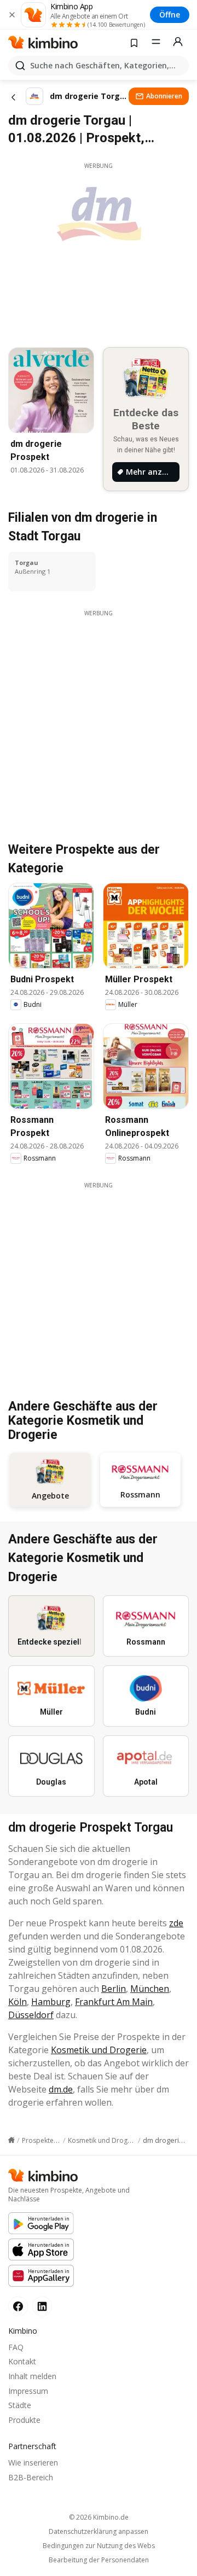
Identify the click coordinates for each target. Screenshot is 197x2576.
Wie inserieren (33, 2463)
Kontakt (22, 2361)
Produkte (24, 2420)
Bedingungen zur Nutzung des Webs (99, 2546)
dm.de (61, 2089)
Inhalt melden (32, 2376)
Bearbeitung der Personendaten (99, 2560)
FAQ (16, 2347)
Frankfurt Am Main (114, 2002)
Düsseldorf (31, 2015)
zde (176, 1923)
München (150, 1989)
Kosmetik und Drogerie (99, 2050)
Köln (18, 2002)
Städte (20, 2405)
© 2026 (99, 2517)
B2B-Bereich (31, 2477)
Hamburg (51, 2002)
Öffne (170, 14)
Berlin (114, 1989)
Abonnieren (164, 96)
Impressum (28, 2391)
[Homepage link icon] (11, 2140)
